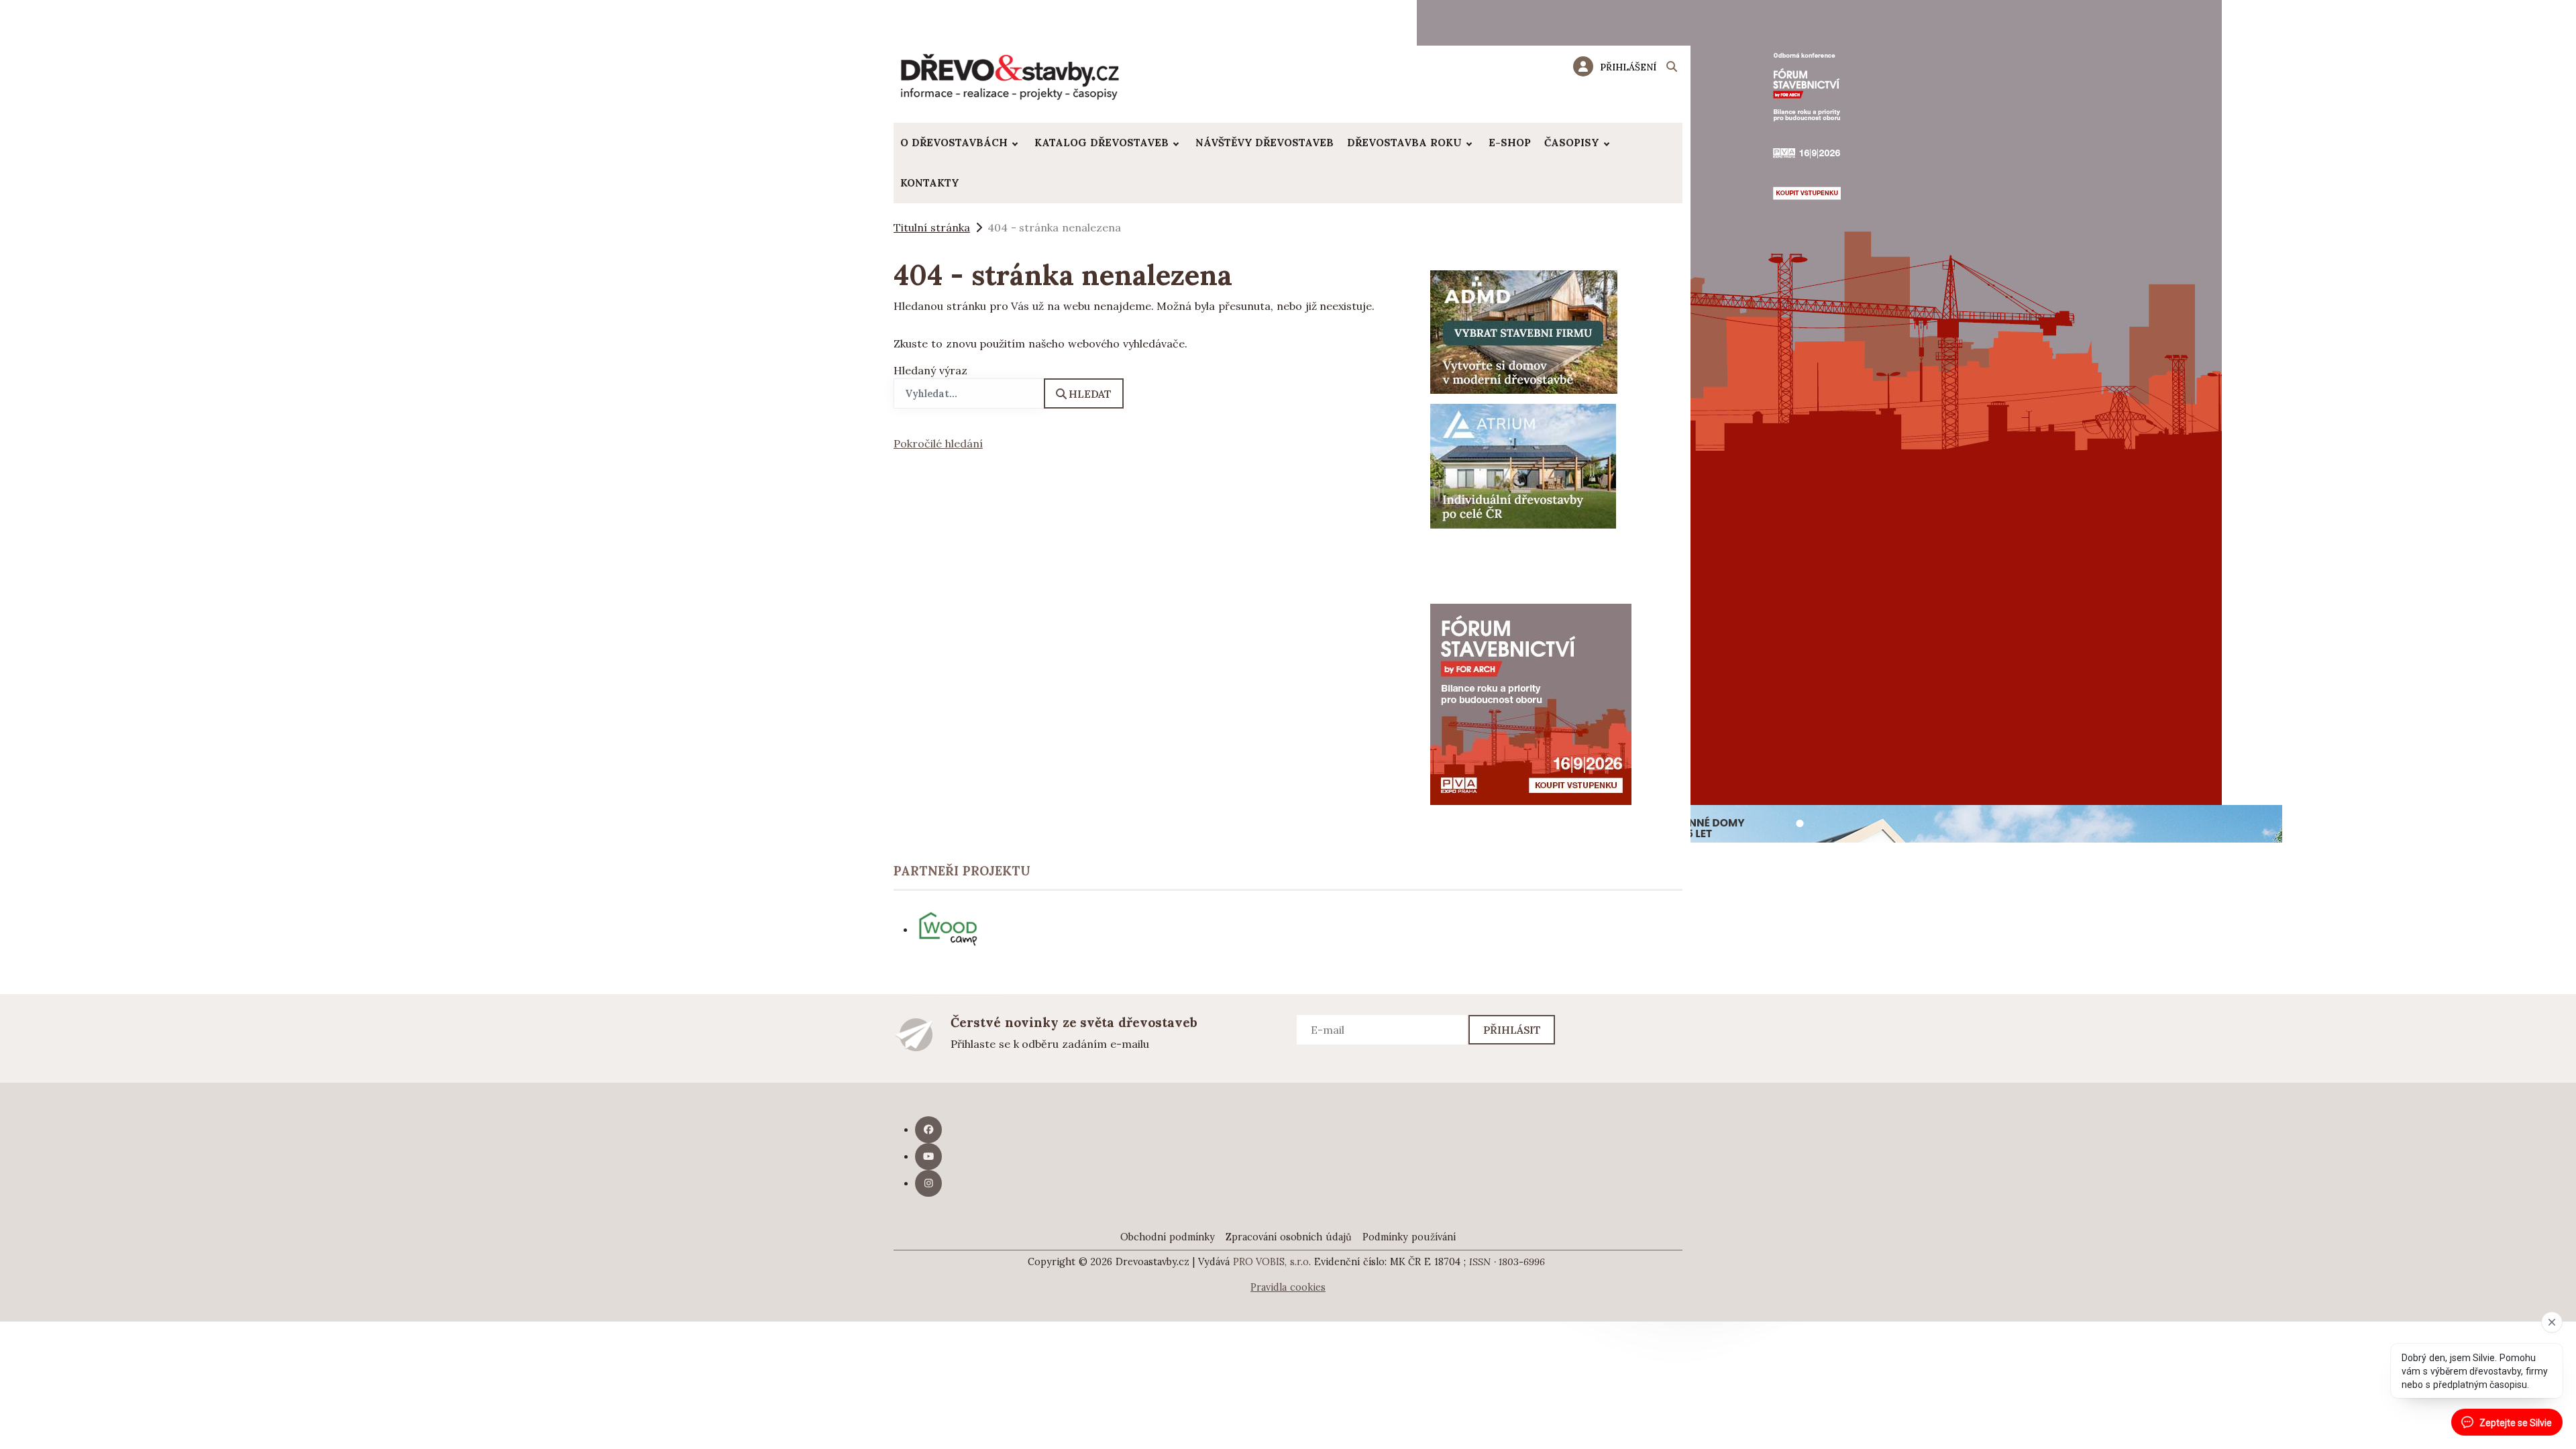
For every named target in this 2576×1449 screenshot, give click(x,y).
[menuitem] (961, 143)
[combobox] (969, 393)
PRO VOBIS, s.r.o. (1272, 1262)
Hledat (1090, 394)
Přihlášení (1628, 67)
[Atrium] (1523, 465)
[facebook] (928, 1130)
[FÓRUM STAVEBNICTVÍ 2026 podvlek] (1819, 401)
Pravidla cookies (1288, 1287)
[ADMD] (1524, 331)
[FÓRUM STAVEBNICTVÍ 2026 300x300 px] (1531, 703)
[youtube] (928, 1157)
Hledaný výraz (930, 370)
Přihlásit (1512, 1030)
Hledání (1672, 68)
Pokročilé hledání (938, 443)
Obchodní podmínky (1168, 1237)
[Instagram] (928, 1183)
